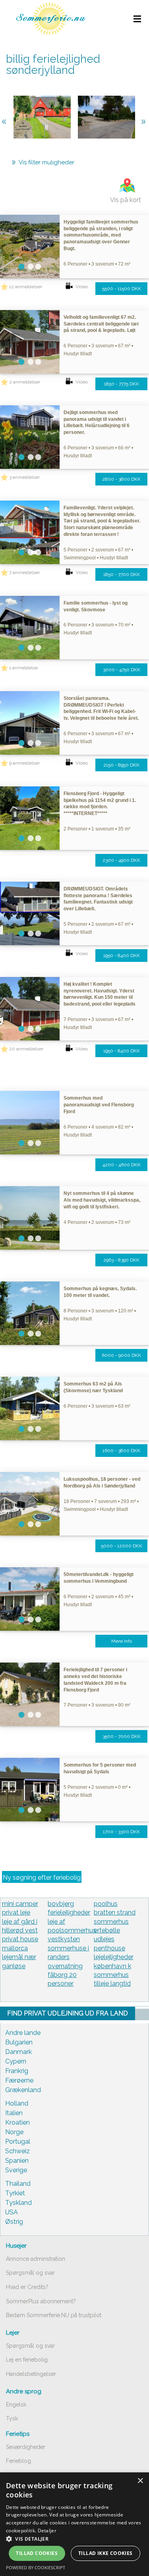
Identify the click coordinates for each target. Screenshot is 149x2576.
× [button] (140, 2481)
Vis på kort (126, 200)
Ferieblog (18, 2461)
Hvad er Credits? (27, 2287)
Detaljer (47, 2531)
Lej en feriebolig (27, 2360)
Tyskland (18, 2203)
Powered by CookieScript (36, 2567)
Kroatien (17, 2122)
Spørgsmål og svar (30, 2273)
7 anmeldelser (24, 572)
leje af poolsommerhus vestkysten (72, 1931)
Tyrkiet (15, 2193)
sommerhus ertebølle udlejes (111, 1931)
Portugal (18, 2142)
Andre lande (23, 2033)
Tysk (12, 2418)
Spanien (17, 2161)
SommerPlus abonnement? (41, 2301)
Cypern (16, 2061)
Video (82, 287)
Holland (17, 2103)
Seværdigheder (26, 2447)
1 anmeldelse (23, 668)
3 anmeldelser (24, 477)
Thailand (18, 2184)
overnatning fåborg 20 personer (65, 1975)
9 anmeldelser (24, 763)
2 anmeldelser (25, 382)
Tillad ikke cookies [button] (105, 2553)
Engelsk (16, 2405)
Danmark (18, 2052)
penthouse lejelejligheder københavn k (114, 1957)
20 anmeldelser (26, 1049)
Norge (14, 2132)
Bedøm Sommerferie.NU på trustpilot (54, 2315)
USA (12, 2212)
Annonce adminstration (36, 2259)
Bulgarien (19, 2042)
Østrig (14, 2222)
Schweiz (17, 2151)
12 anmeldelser (26, 287)
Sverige (16, 2170)
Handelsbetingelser (31, 2374)
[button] (74, 2539)
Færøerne (19, 2080)
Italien (14, 2113)
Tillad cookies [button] (37, 2553)
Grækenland (23, 2090)
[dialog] (74, 2524)
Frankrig (17, 2071)
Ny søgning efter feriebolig (42, 1878)
